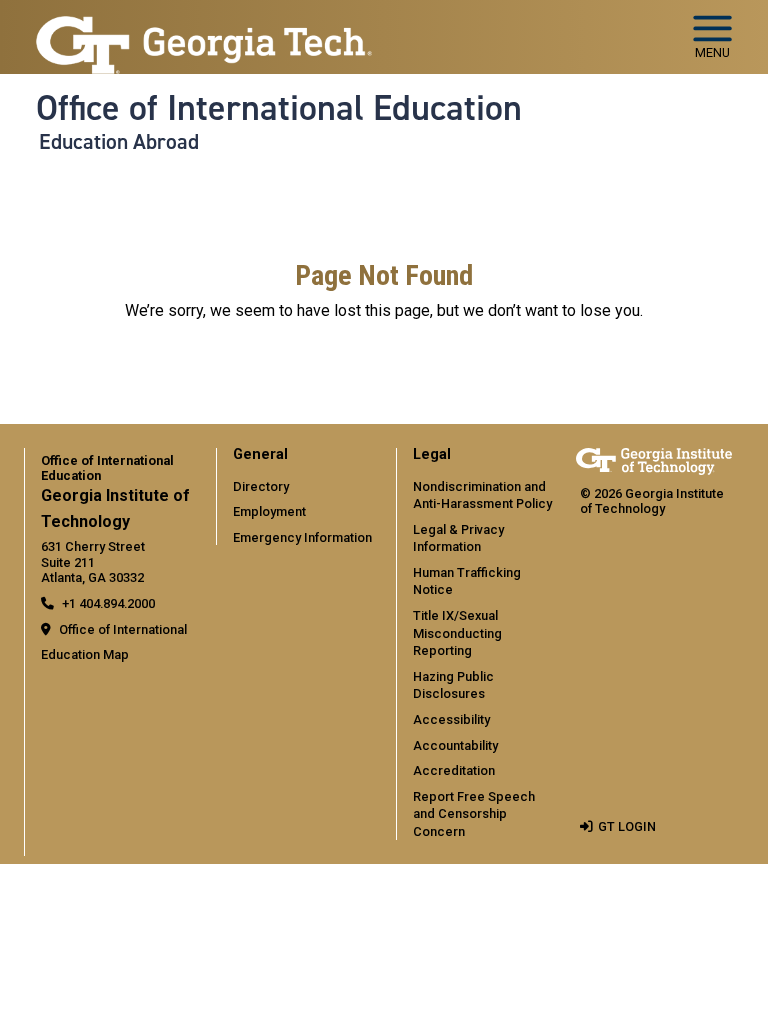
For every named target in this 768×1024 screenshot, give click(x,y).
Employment (269, 511)
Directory (261, 486)
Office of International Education (279, 108)
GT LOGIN (627, 826)
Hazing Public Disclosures (453, 685)
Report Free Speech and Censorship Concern (474, 814)
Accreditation (454, 770)
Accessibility (451, 719)
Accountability (455, 745)
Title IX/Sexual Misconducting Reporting (457, 633)
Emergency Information (302, 537)
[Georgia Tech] (654, 461)
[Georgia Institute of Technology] (204, 28)
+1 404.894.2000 (108, 603)
